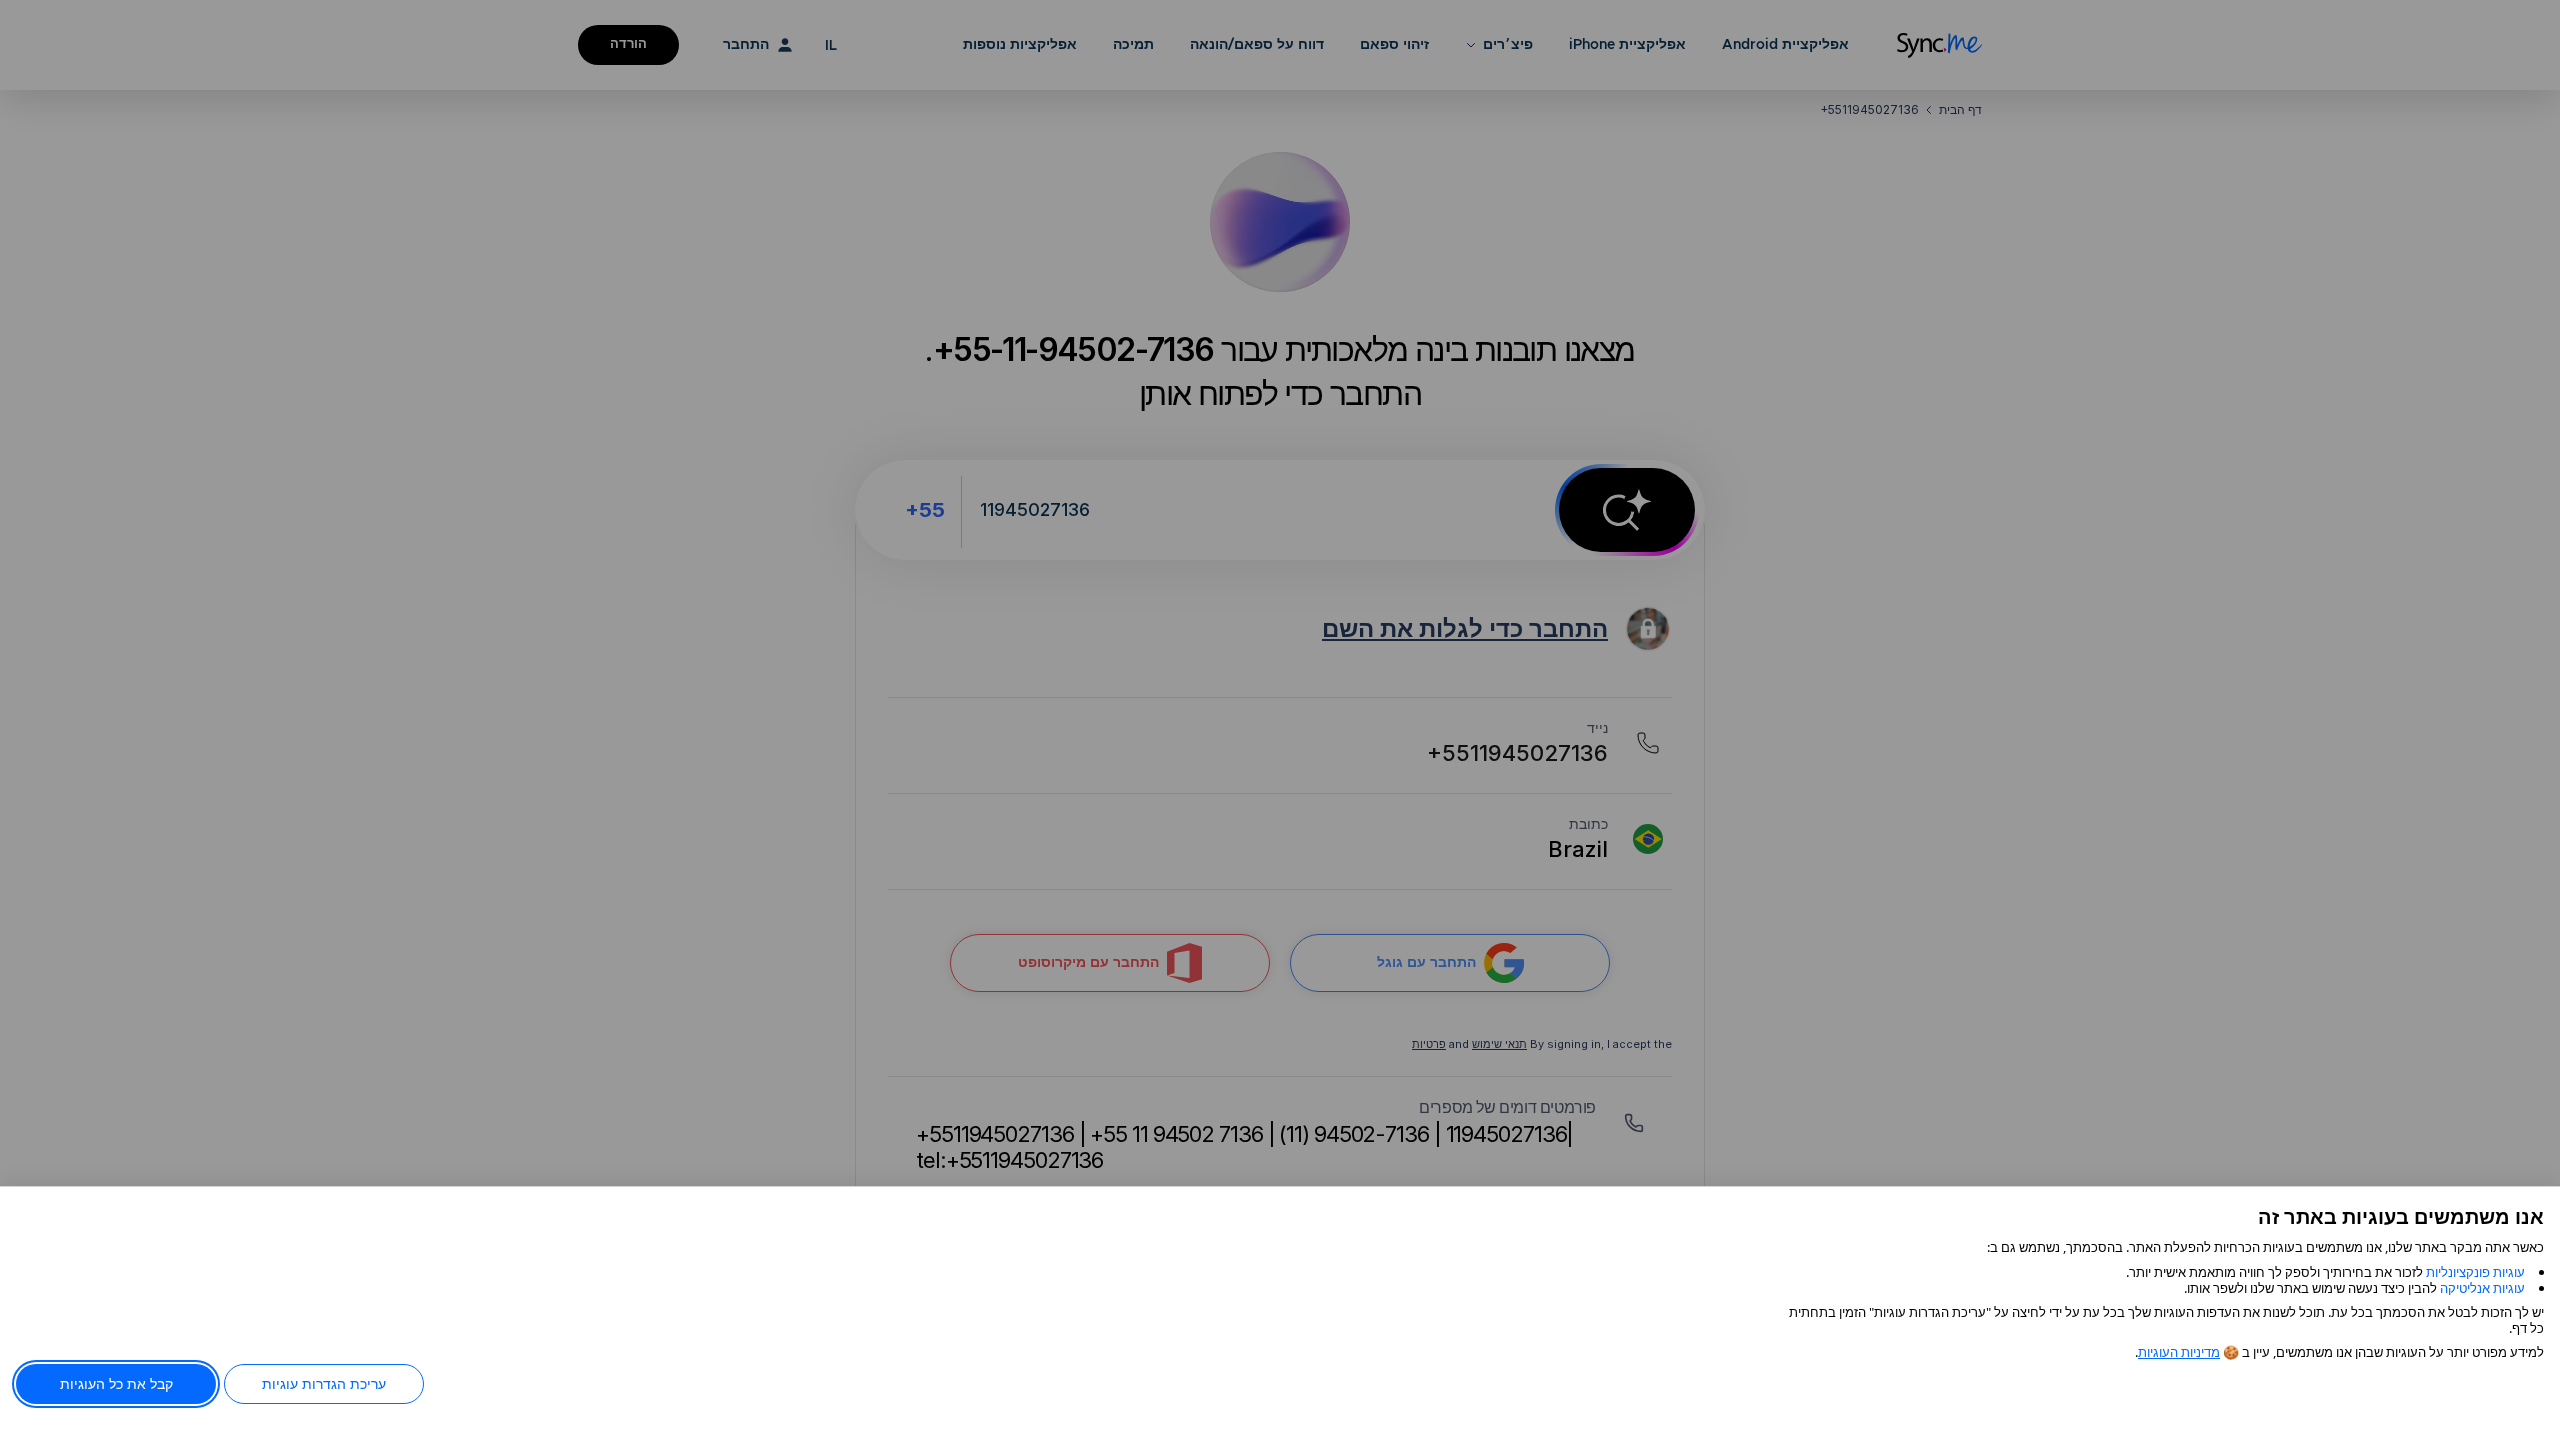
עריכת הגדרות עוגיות (324, 1383)
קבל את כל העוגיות (116, 1383)
